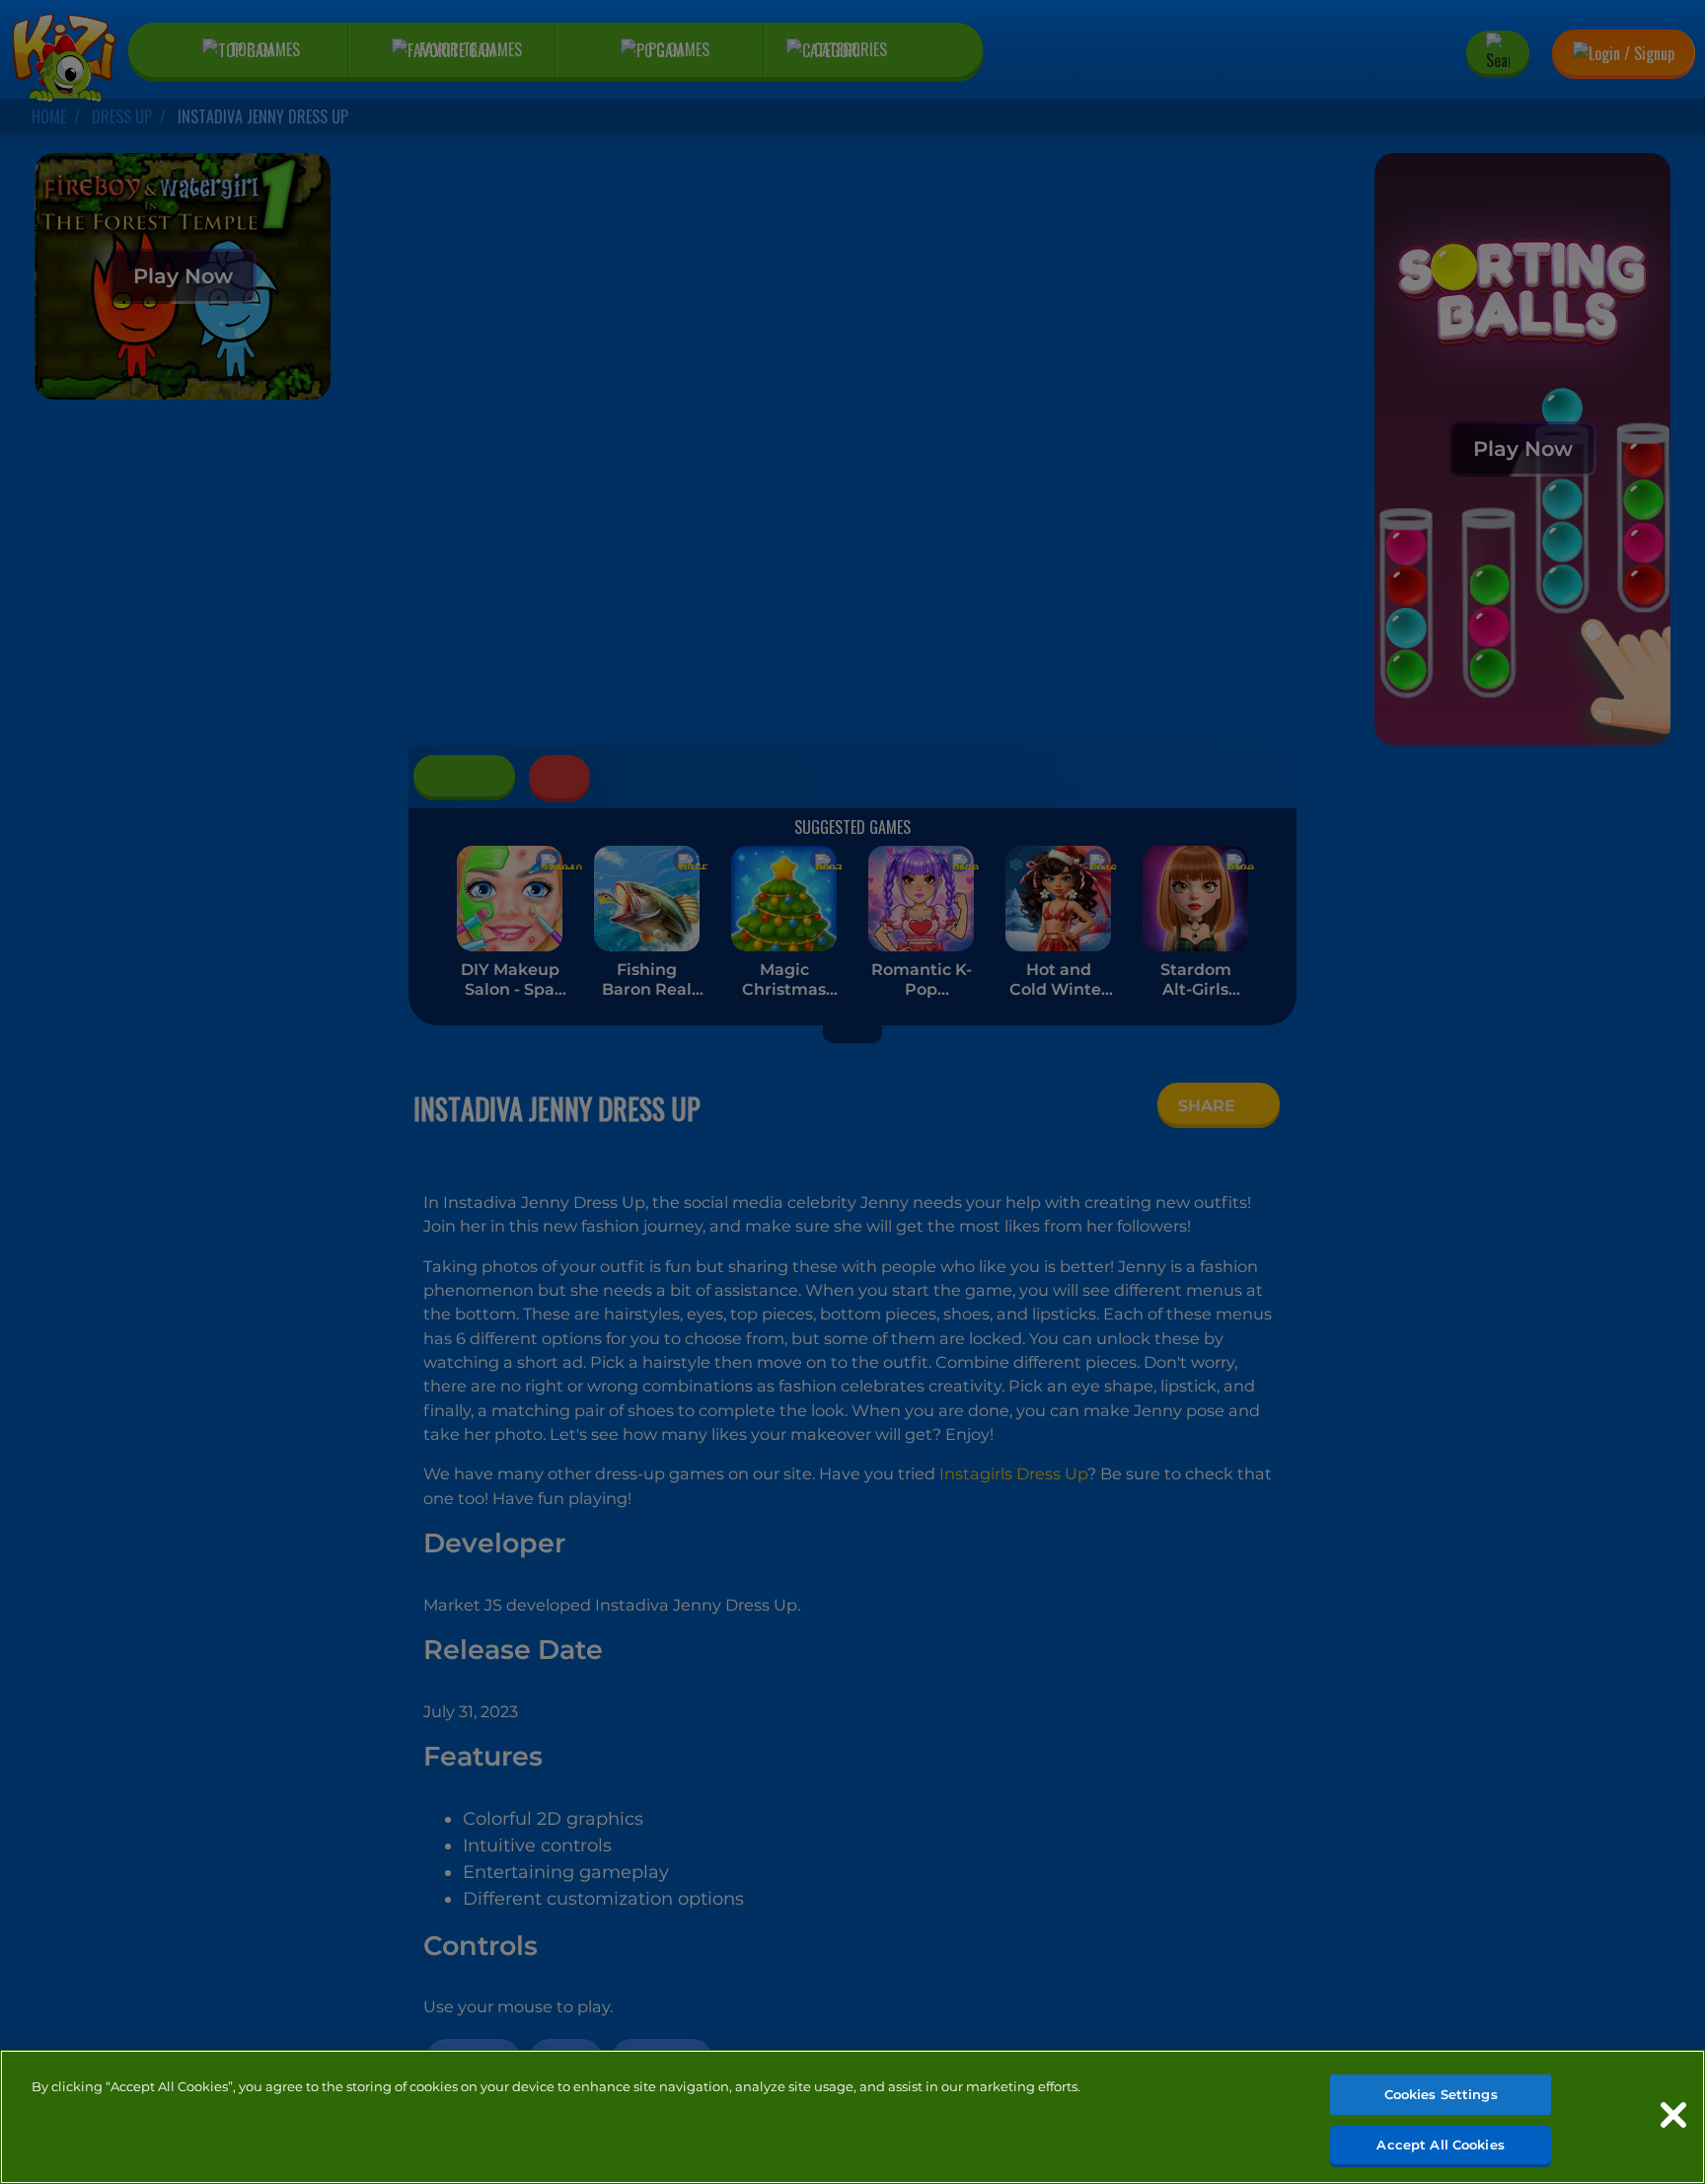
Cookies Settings (1441, 2094)
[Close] (1673, 2115)
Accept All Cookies (1440, 2144)
